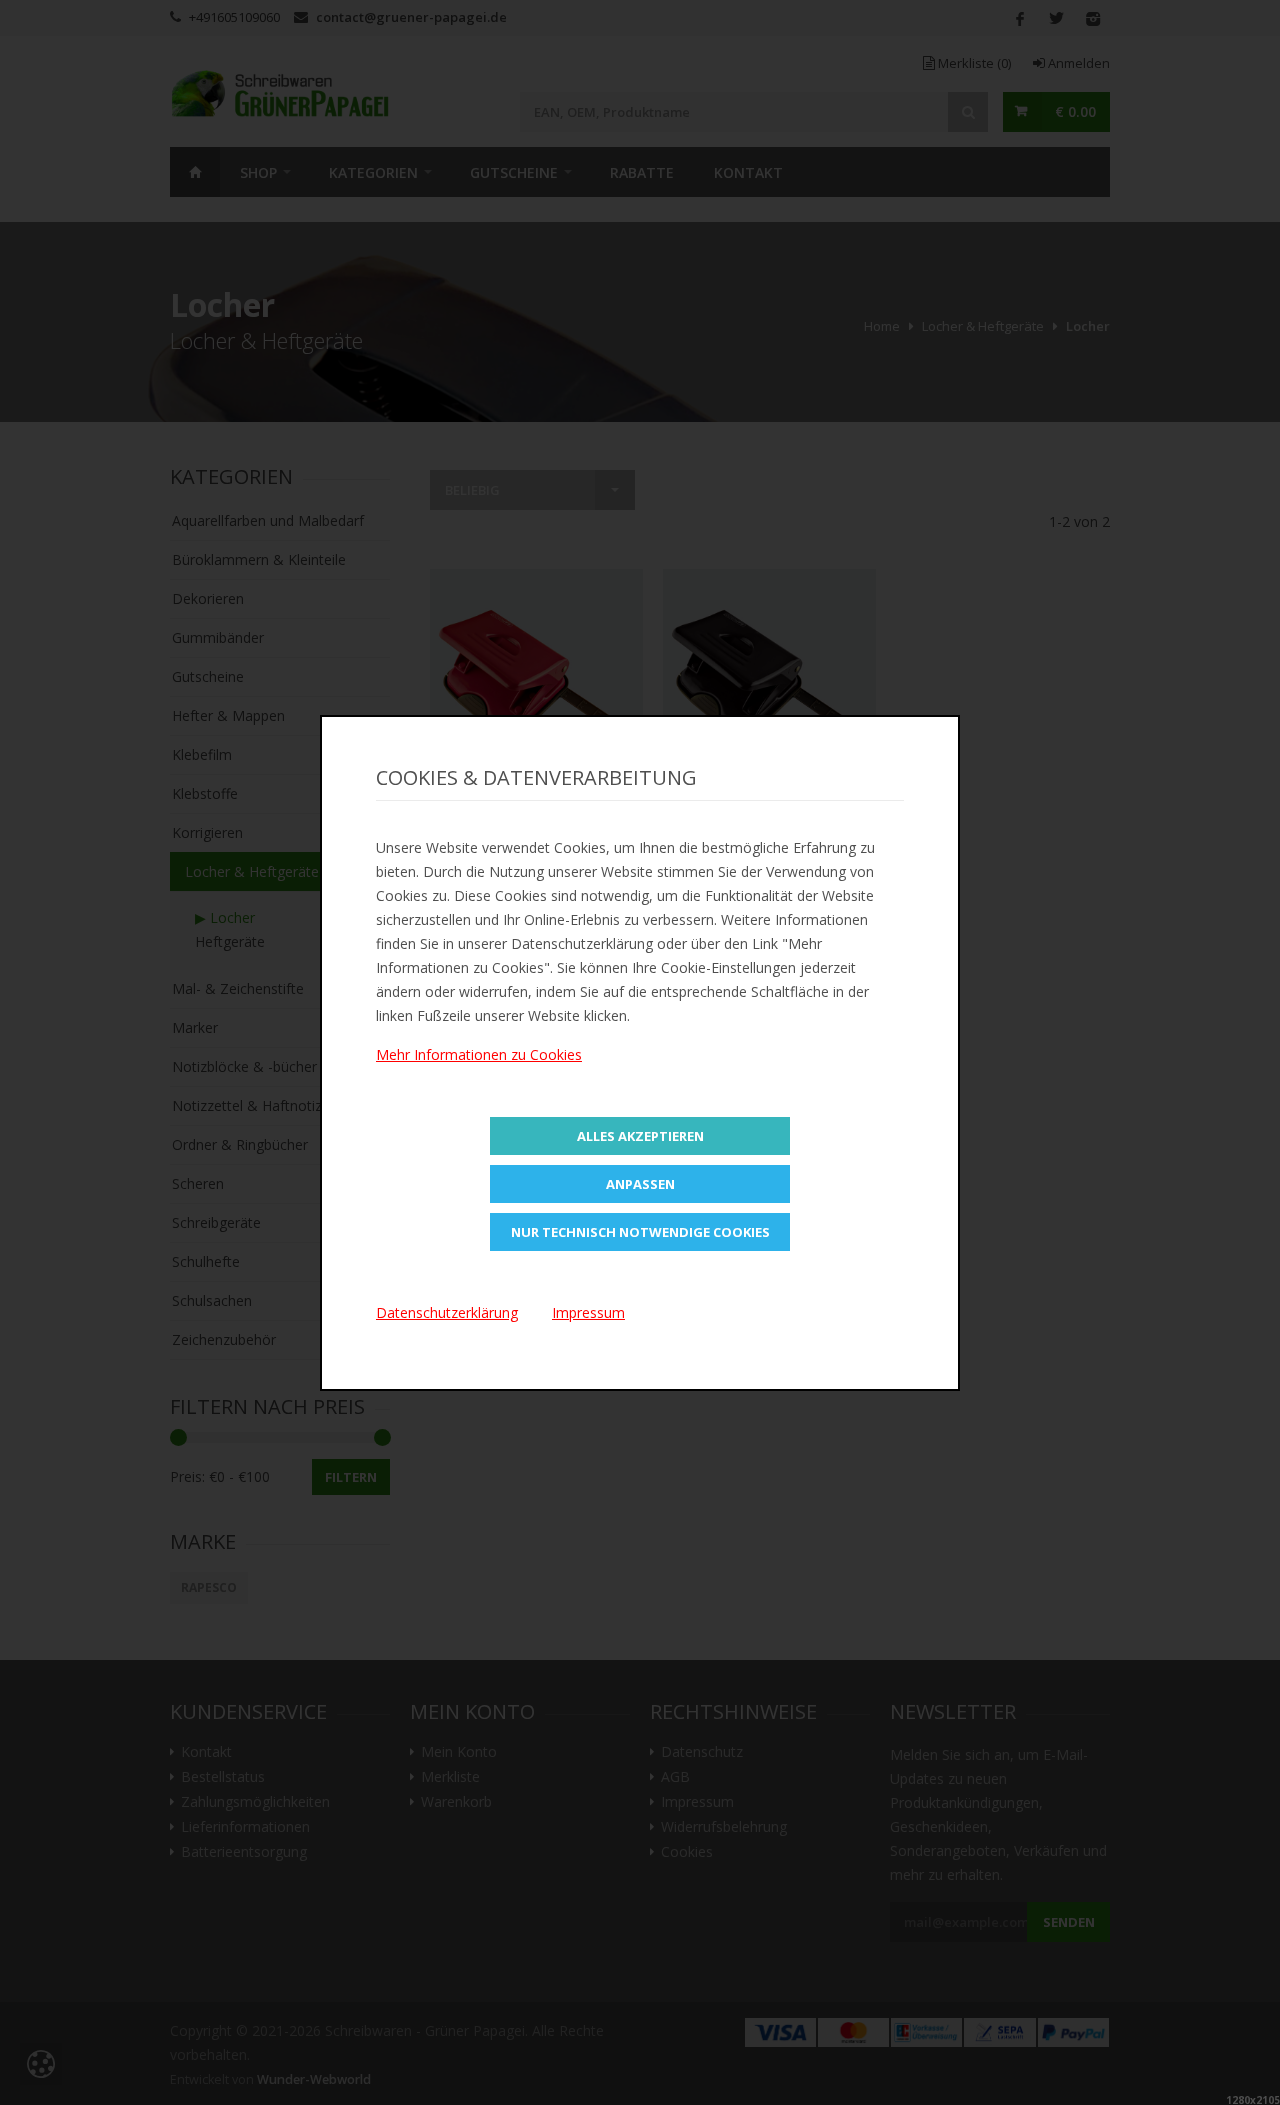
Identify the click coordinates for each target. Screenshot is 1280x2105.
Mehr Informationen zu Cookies (479, 1054)
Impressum (588, 1312)
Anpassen (640, 1184)
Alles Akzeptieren (640, 1136)
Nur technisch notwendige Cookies (640, 1232)
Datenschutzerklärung (447, 1312)
